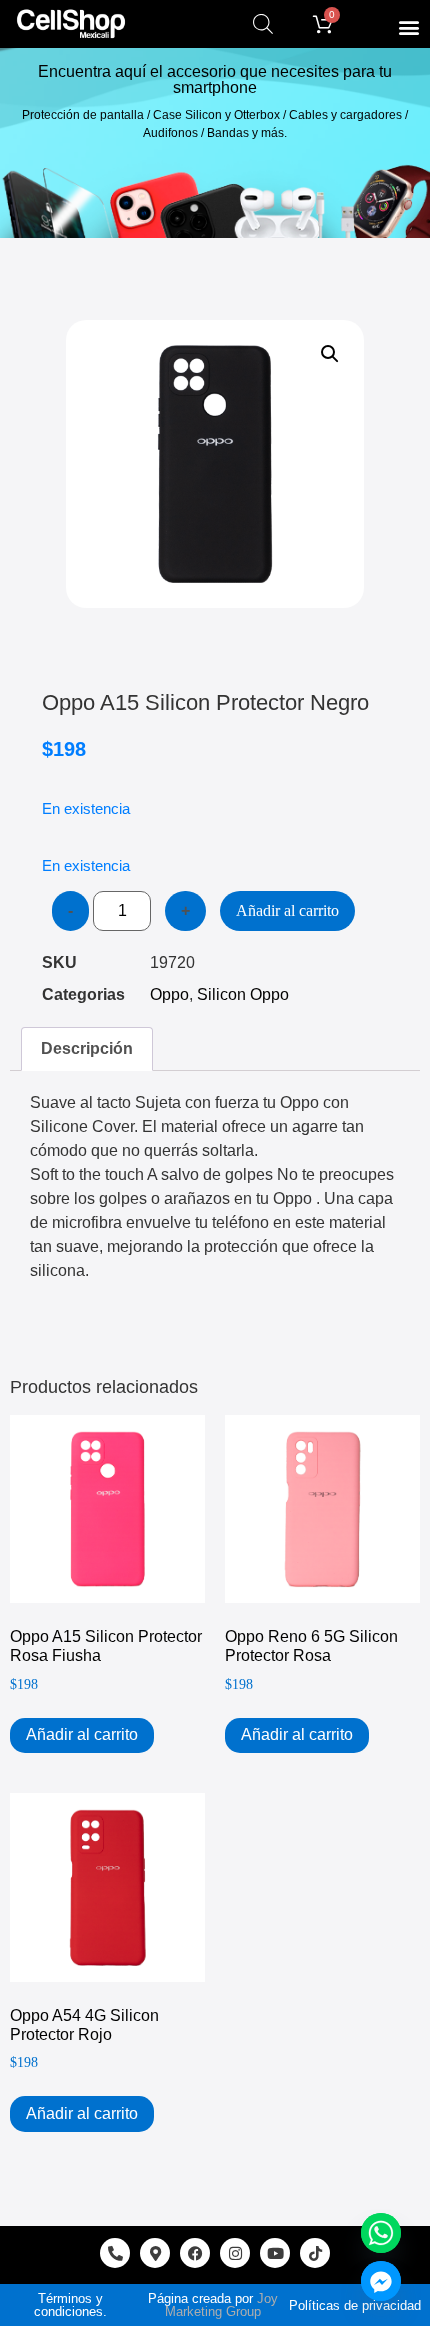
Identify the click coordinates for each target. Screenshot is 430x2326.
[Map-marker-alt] (155, 2253)
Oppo (169, 994)
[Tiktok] (315, 2253)
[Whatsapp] (381, 2233)
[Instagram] (235, 2253)
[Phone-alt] (115, 2253)
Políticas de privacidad (355, 2305)
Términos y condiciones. (70, 2305)
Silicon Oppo (243, 994)
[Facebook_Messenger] (381, 2281)
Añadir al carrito (287, 910)
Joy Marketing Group (221, 2305)
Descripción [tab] (87, 1048)
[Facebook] (195, 2253)
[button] (408, 26)
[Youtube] (275, 2253)
